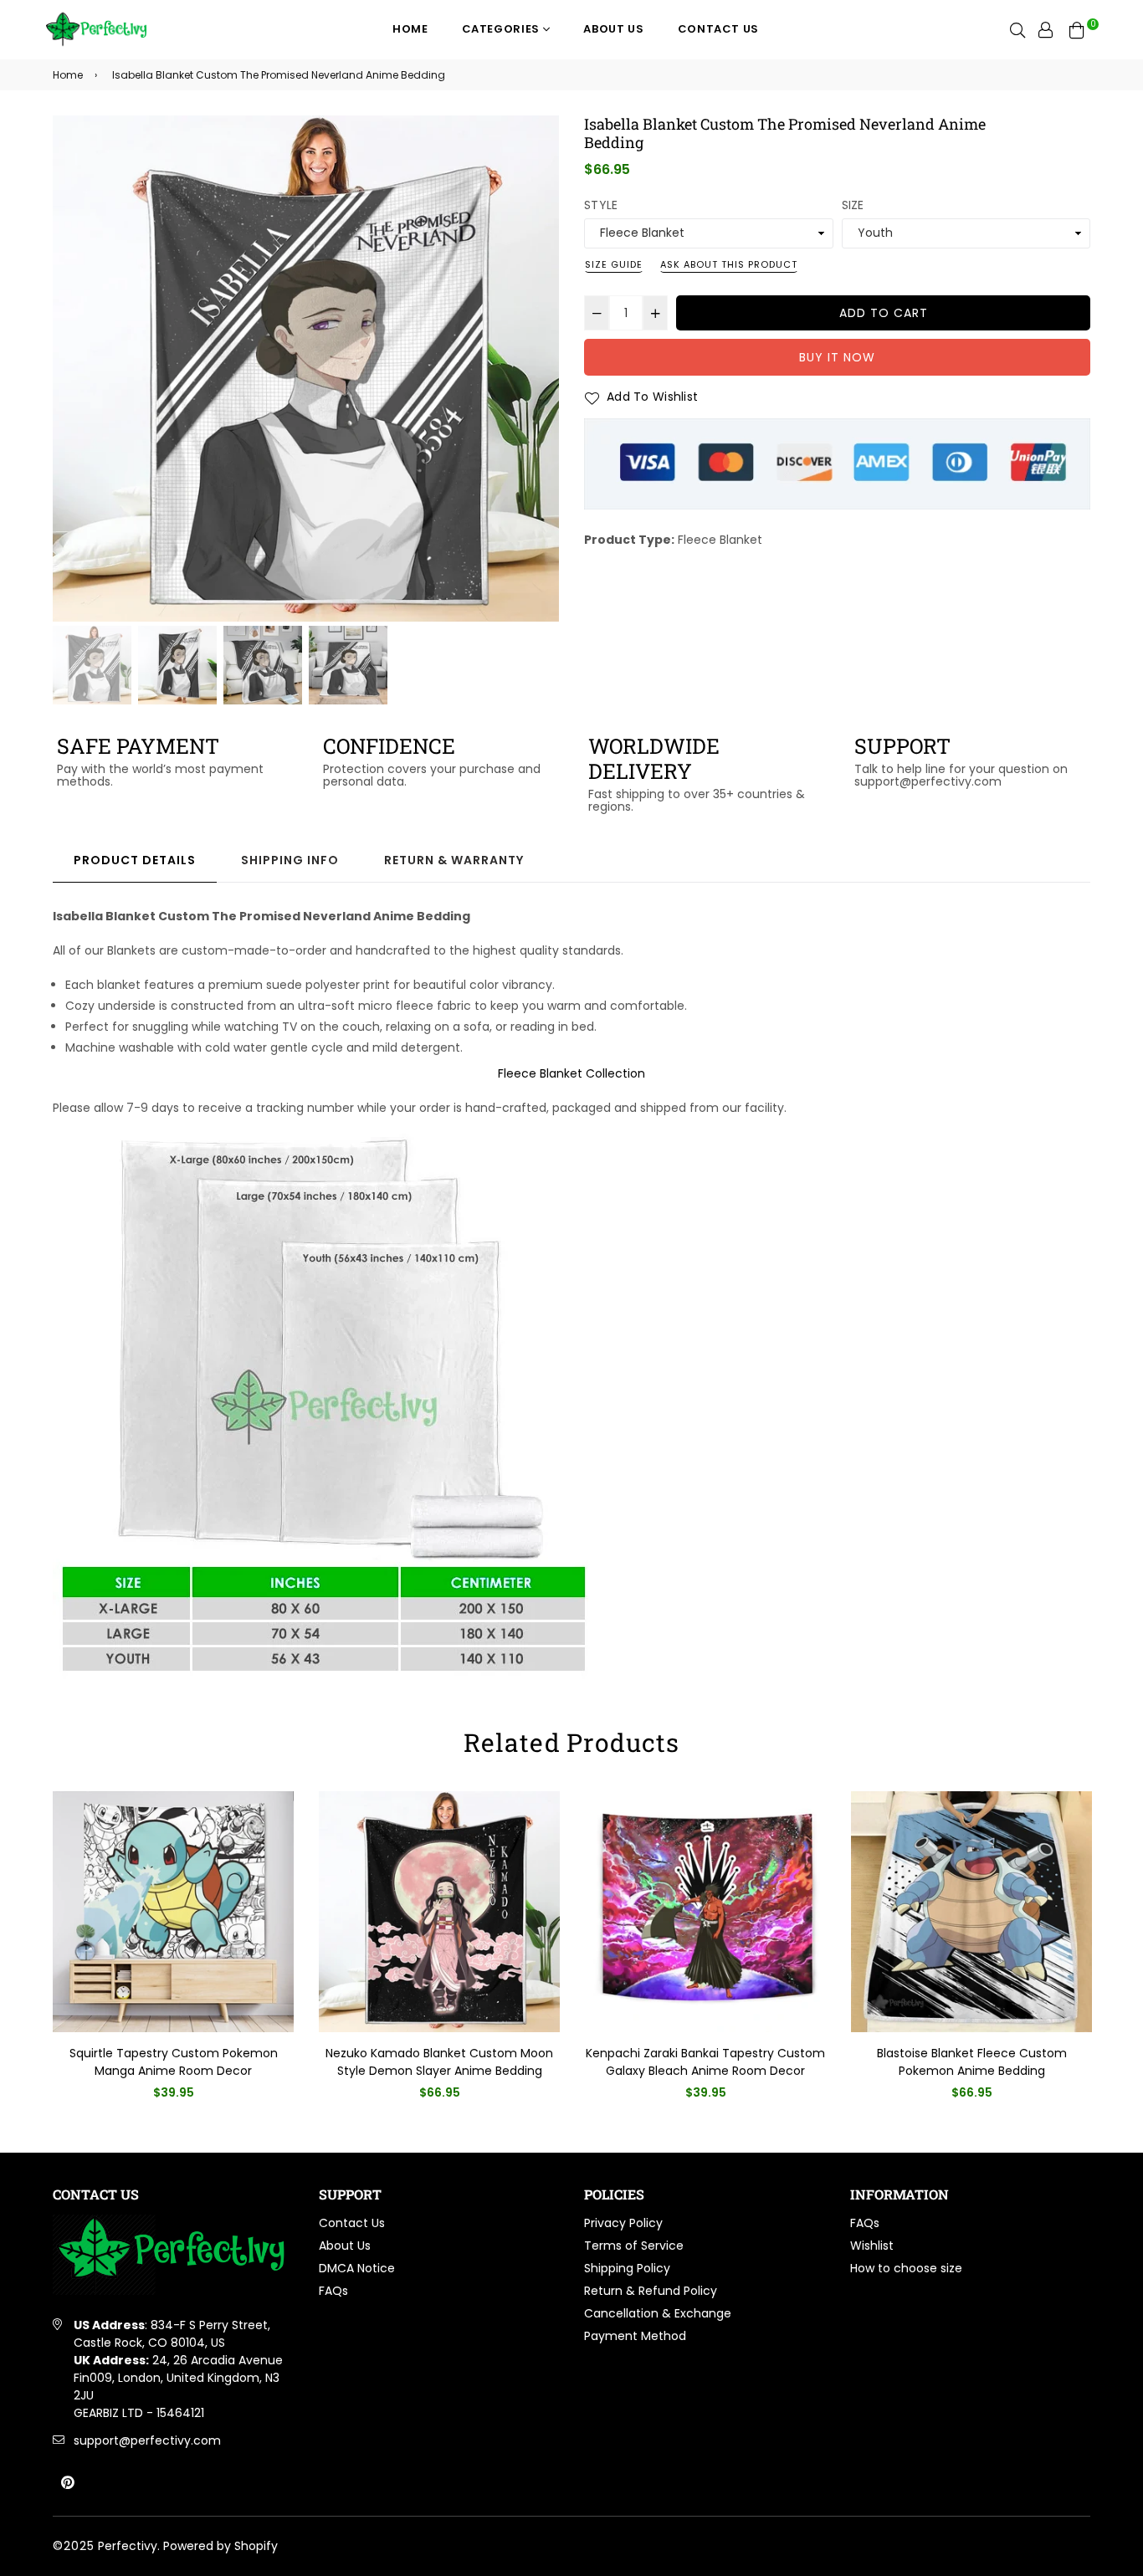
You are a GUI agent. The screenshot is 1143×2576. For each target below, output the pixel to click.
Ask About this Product (729, 264)
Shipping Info (290, 860)
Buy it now (837, 357)
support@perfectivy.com (147, 2440)
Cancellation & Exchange (658, 2313)
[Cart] (1077, 29)
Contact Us (719, 29)
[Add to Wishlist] (275, 1831)
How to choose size (906, 2268)
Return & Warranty (454, 860)
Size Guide (614, 264)
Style (601, 205)
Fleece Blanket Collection (571, 1073)
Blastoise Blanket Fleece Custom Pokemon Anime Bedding (972, 2062)
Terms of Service (634, 2246)
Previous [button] (74, 369)
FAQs (333, 2291)
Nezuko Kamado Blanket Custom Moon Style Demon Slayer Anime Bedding (439, 2062)
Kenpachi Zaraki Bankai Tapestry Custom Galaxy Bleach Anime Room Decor (705, 2062)
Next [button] (538, 369)
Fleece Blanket (720, 540)
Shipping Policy (627, 2268)
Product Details (135, 860)
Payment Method (635, 2336)
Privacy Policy (623, 2223)
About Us (613, 29)
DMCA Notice (357, 2268)
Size (853, 205)
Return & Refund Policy (651, 2291)
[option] (306, 369)
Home (410, 29)
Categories (502, 29)
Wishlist (872, 2246)
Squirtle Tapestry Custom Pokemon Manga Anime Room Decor (174, 2062)
